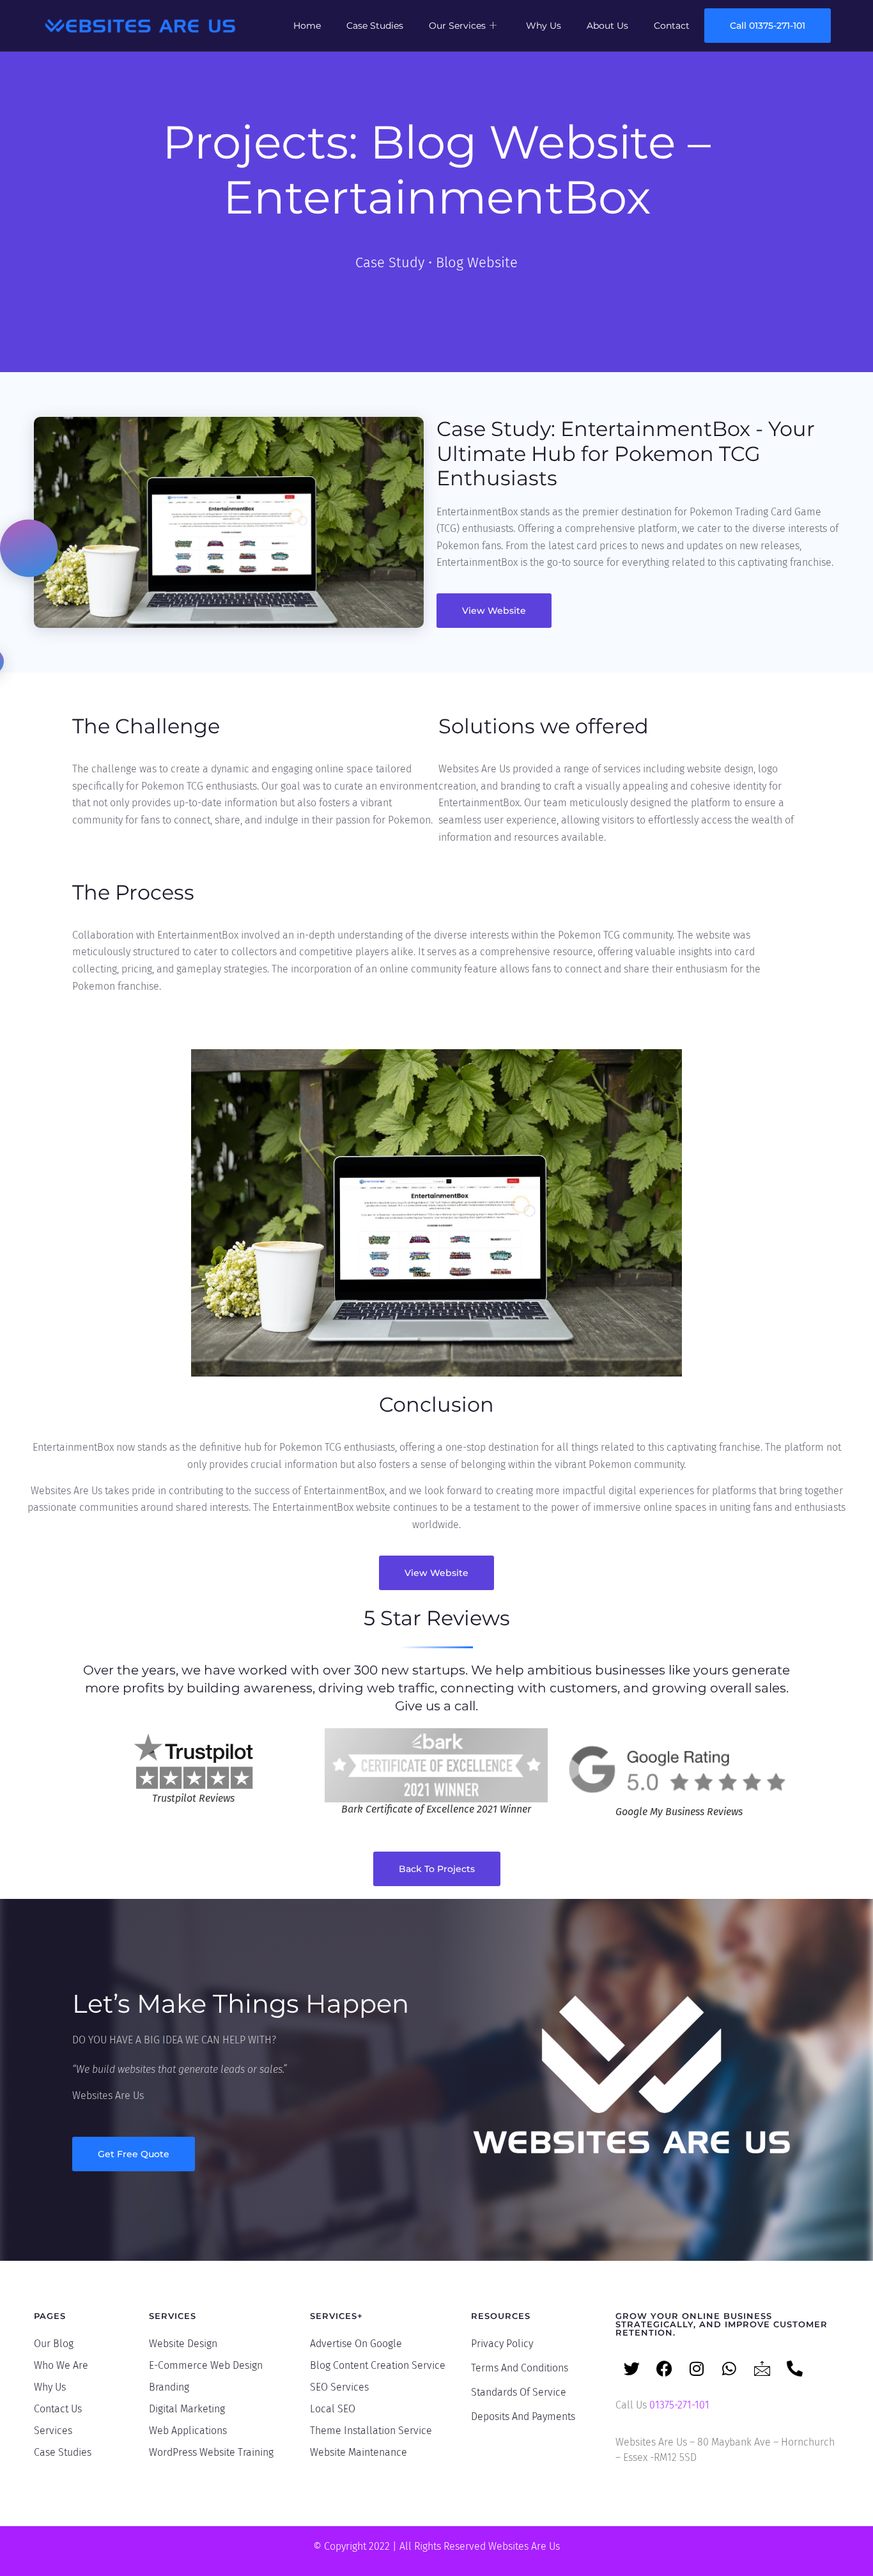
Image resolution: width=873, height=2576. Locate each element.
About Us (607, 26)
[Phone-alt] (794, 2369)
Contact (672, 26)
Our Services (457, 26)
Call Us (662, 2405)
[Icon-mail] (762, 2369)
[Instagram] (697, 2369)
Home (307, 26)
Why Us (544, 26)
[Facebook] (664, 2369)
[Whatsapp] (729, 2369)
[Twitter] (631, 2369)
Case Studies (375, 26)
